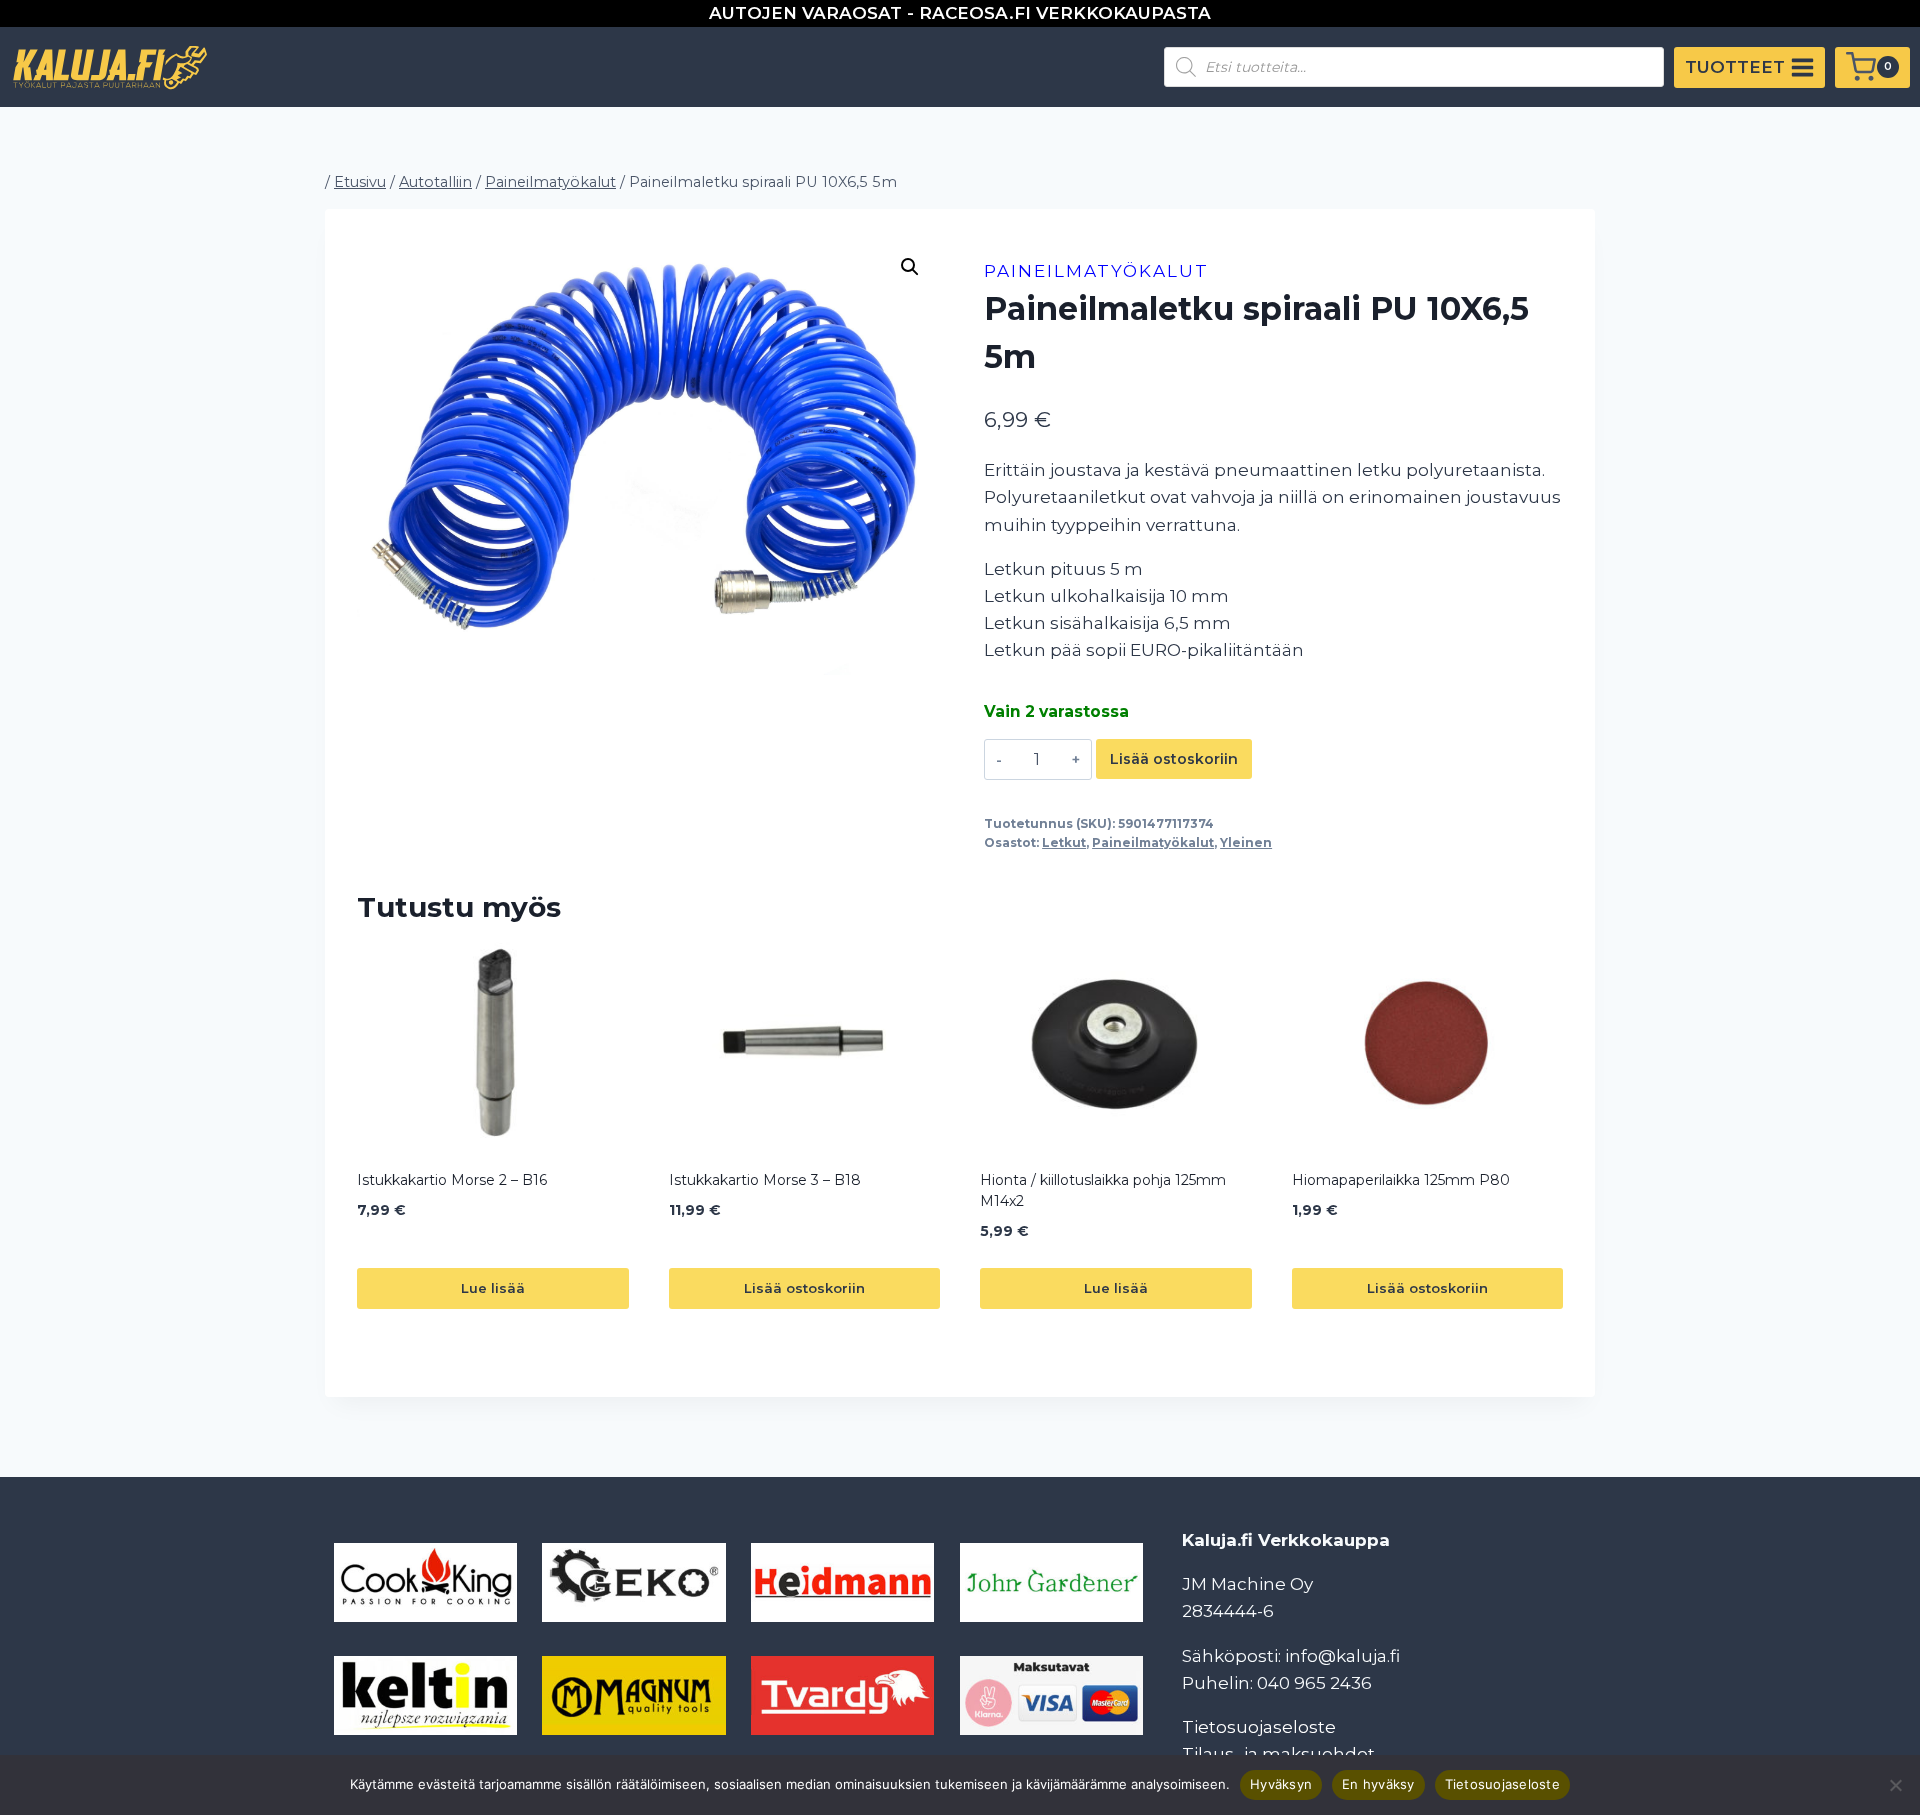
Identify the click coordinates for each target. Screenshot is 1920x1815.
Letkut (1064, 842)
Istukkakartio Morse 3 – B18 (765, 1180)
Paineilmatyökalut (1096, 271)
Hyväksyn (1281, 1784)
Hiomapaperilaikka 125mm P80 (1401, 1180)
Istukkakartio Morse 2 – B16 (452, 1180)
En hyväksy (1378, 1784)
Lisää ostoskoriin (1174, 759)
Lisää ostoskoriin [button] (804, 1288)
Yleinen (1246, 842)
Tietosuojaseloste (1259, 1727)
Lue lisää (493, 1288)
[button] (910, 267)
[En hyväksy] (1895, 1785)
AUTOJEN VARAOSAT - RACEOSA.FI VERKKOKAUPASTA (960, 13)
